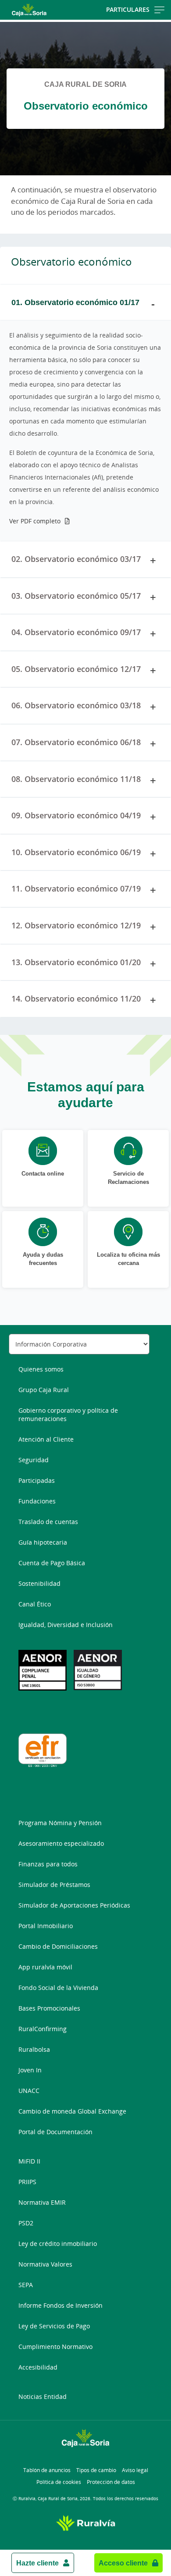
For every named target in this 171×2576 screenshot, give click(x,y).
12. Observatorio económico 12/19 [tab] (76, 925)
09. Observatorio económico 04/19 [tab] (76, 815)
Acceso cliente (123, 2563)
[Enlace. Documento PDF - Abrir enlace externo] (98, 1670)
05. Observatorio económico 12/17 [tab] (76, 669)
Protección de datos (111, 2482)
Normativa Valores (45, 2264)
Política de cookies (59, 2482)
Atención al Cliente (46, 1439)
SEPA (26, 2285)
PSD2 (26, 2223)
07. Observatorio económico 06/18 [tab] (76, 742)
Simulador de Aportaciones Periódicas (74, 1905)
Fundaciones (37, 1501)
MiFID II (29, 2161)
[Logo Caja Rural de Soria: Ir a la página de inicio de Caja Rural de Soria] (29, 10)
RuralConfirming (43, 2029)
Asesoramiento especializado (61, 1843)
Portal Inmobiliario (46, 1926)
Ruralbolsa (34, 2049)
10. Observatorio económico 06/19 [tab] (76, 852)
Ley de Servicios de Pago (54, 2326)
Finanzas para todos (48, 1864)
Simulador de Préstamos (54, 1885)
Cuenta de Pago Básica (52, 1563)
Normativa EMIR (42, 2202)
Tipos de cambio (96, 2470)
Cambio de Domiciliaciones (58, 1946)
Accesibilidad (38, 2367)
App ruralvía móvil (45, 1967)
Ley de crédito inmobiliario (58, 2244)
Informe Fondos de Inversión (61, 2305)
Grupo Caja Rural (44, 1390)
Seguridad (34, 1460)
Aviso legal (135, 2470)
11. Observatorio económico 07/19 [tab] (76, 888)
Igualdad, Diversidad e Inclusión (66, 1625)
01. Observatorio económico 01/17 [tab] (75, 302)
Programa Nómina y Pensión (60, 1823)
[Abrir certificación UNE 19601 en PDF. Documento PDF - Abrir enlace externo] (43, 1670)
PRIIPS (27, 2182)
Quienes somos (41, 1369)
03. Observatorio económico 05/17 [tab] (76, 596)
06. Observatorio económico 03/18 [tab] (76, 705)
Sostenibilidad (39, 1583)
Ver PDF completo (35, 521)
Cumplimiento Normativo (55, 2347)
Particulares (128, 9)
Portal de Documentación (55, 2132)
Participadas (37, 1480)
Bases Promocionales (49, 2008)
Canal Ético (35, 1604)
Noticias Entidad (43, 2397)
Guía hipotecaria (43, 1542)
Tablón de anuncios (47, 2470)
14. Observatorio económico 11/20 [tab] (76, 998)
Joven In (30, 2070)
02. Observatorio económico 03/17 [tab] (76, 559)
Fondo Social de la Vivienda (58, 1988)
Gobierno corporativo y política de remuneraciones (68, 1414)
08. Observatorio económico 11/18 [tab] (76, 779)
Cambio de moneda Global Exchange (72, 2111)
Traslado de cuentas (48, 1522)
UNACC (29, 2091)
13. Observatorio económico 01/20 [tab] (76, 962)
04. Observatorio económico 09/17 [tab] (76, 632)
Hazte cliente (37, 2563)
